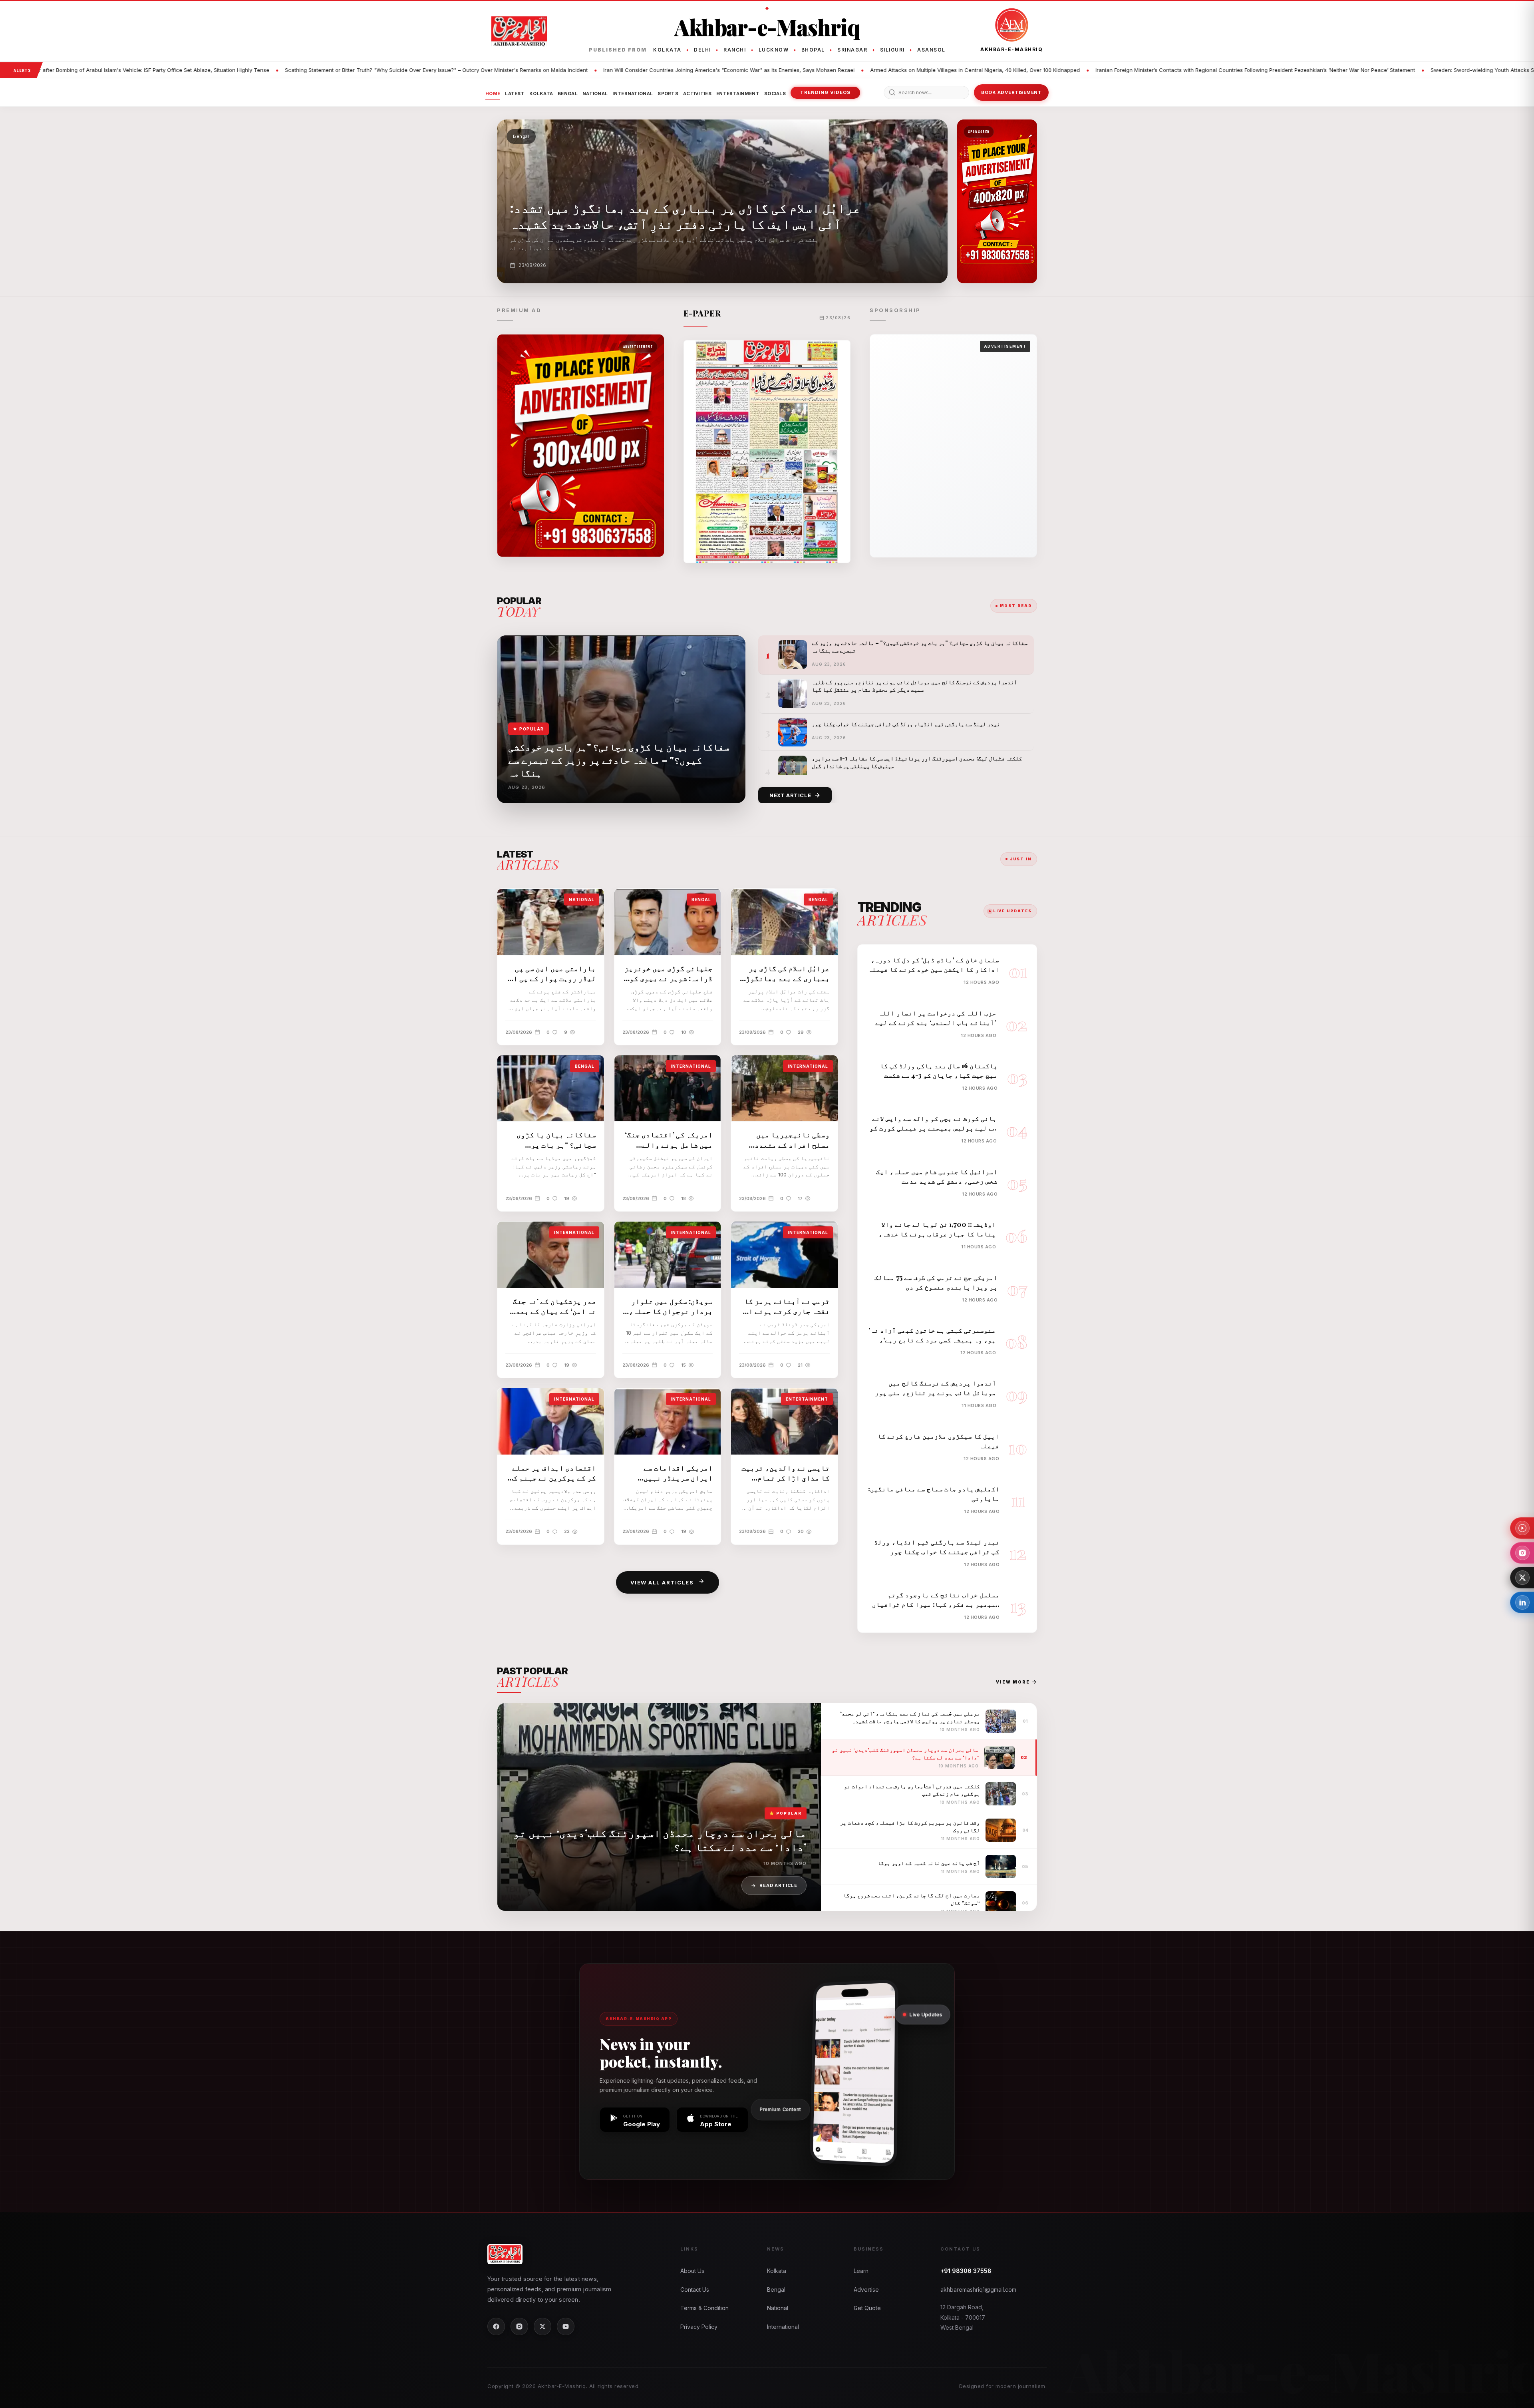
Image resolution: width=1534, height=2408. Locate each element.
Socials (775, 94)
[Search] (892, 92)
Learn (861, 2271)
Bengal (568, 94)
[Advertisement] (953, 446)
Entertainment (738, 94)
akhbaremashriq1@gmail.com (978, 2290)
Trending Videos (825, 92)
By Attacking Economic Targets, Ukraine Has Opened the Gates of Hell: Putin (1429, 70)
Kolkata (541, 94)
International (633, 94)
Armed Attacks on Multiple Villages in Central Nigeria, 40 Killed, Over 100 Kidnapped (417, 70)
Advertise (866, 2290)
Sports (668, 94)
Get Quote (867, 2308)
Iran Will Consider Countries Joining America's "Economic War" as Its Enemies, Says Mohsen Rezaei (171, 70)
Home (493, 94)
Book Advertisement (1011, 92)
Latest (515, 94)
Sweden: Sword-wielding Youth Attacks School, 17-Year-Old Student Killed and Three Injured (989, 70)
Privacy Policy (699, 2327)
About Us (692, 2271)
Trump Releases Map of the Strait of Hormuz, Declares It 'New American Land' (1219, 70)
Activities (697, 94)
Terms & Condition (704, 2308)
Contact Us (695, 2290)
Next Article (790, 795)
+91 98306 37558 (966, 2271)
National (595, 94)
